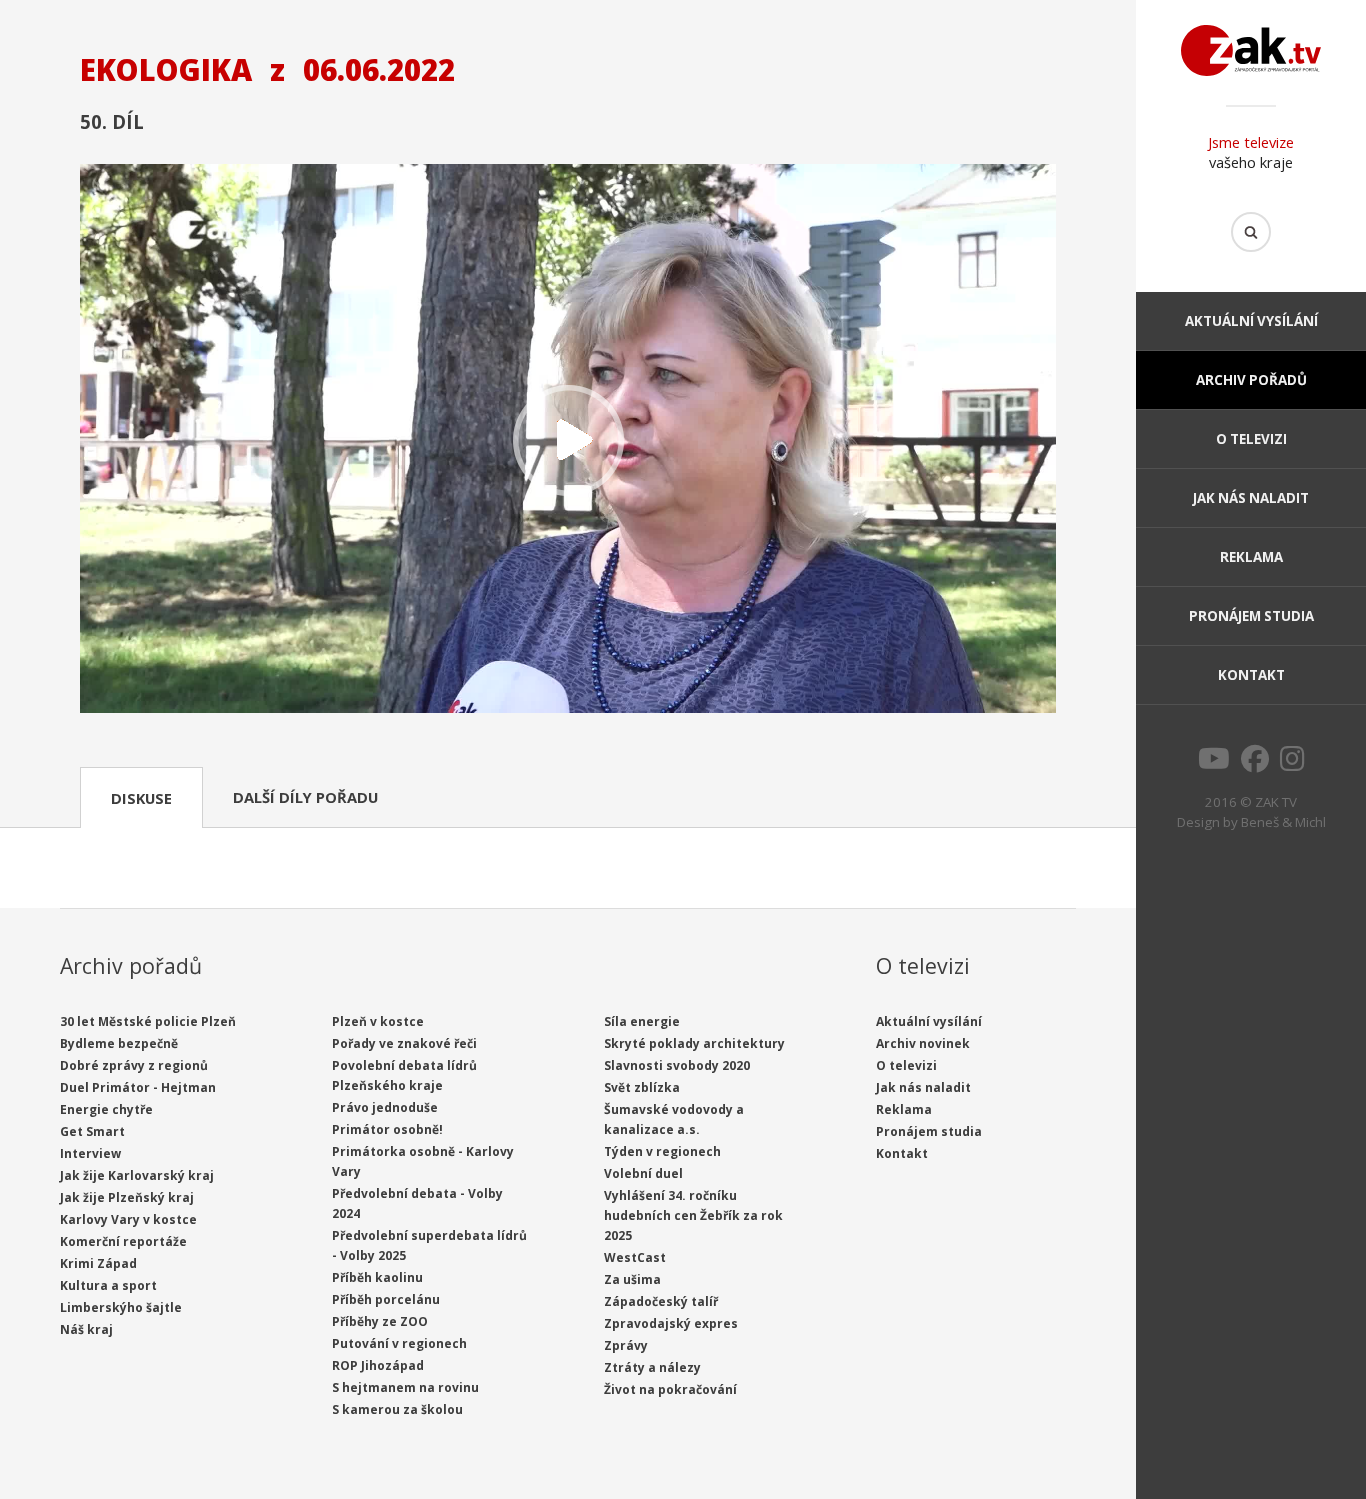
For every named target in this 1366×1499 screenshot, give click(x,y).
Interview (90, 1153)
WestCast (635, 1257)
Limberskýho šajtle (121, 1307)
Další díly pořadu (305, 797)
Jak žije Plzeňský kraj (127, 1197)
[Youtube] (1214, 764)
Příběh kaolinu (377, 1277)
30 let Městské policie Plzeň (148, 1021)
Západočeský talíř (661, 1301)
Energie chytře (106, 1109)
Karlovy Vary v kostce (128, 1219)
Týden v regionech (662, 1151)
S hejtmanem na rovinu (405, 1387)
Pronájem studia (1251, 616)
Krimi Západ (98, 1263)
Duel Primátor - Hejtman (138, 1087)
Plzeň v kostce (378, 1021)
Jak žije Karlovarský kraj (137, 1175)
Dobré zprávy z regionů (134, 1065)
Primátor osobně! (387, 1129)
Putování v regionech (399, 1343)
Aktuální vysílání (1251, 321)
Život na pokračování (670, 1389)
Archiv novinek (923, 1043)
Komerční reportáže (123, 1241)
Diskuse (141, 798)
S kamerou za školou (397, 1409)
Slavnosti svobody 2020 (677, 1065)
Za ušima (632, 1279)
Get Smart (92, 1131)
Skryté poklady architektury (694, 1043)
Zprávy (626, 1345)
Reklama (1251, 557)
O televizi (1251, 439)
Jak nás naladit (1251, 498)
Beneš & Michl (1283, 822)
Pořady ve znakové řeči (404, 1043)
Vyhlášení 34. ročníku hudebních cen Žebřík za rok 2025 (693, 1215)
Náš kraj (86, 1329)
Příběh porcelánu (386, 1299)
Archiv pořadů (1251, 380)
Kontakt (1251, 675)
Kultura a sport (108, 1285)
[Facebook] (1255, 764)
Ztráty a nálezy (652, 1367)
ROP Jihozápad (378, 1365)
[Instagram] (1292, 764)
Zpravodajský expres (671, 1323)
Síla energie (642, 1021)
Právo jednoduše (385, 1107)
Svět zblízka (642, 1087)
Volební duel (643, 1173)
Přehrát (568, 440)
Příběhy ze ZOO (380, 1321)
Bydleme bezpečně (119, 1043)
